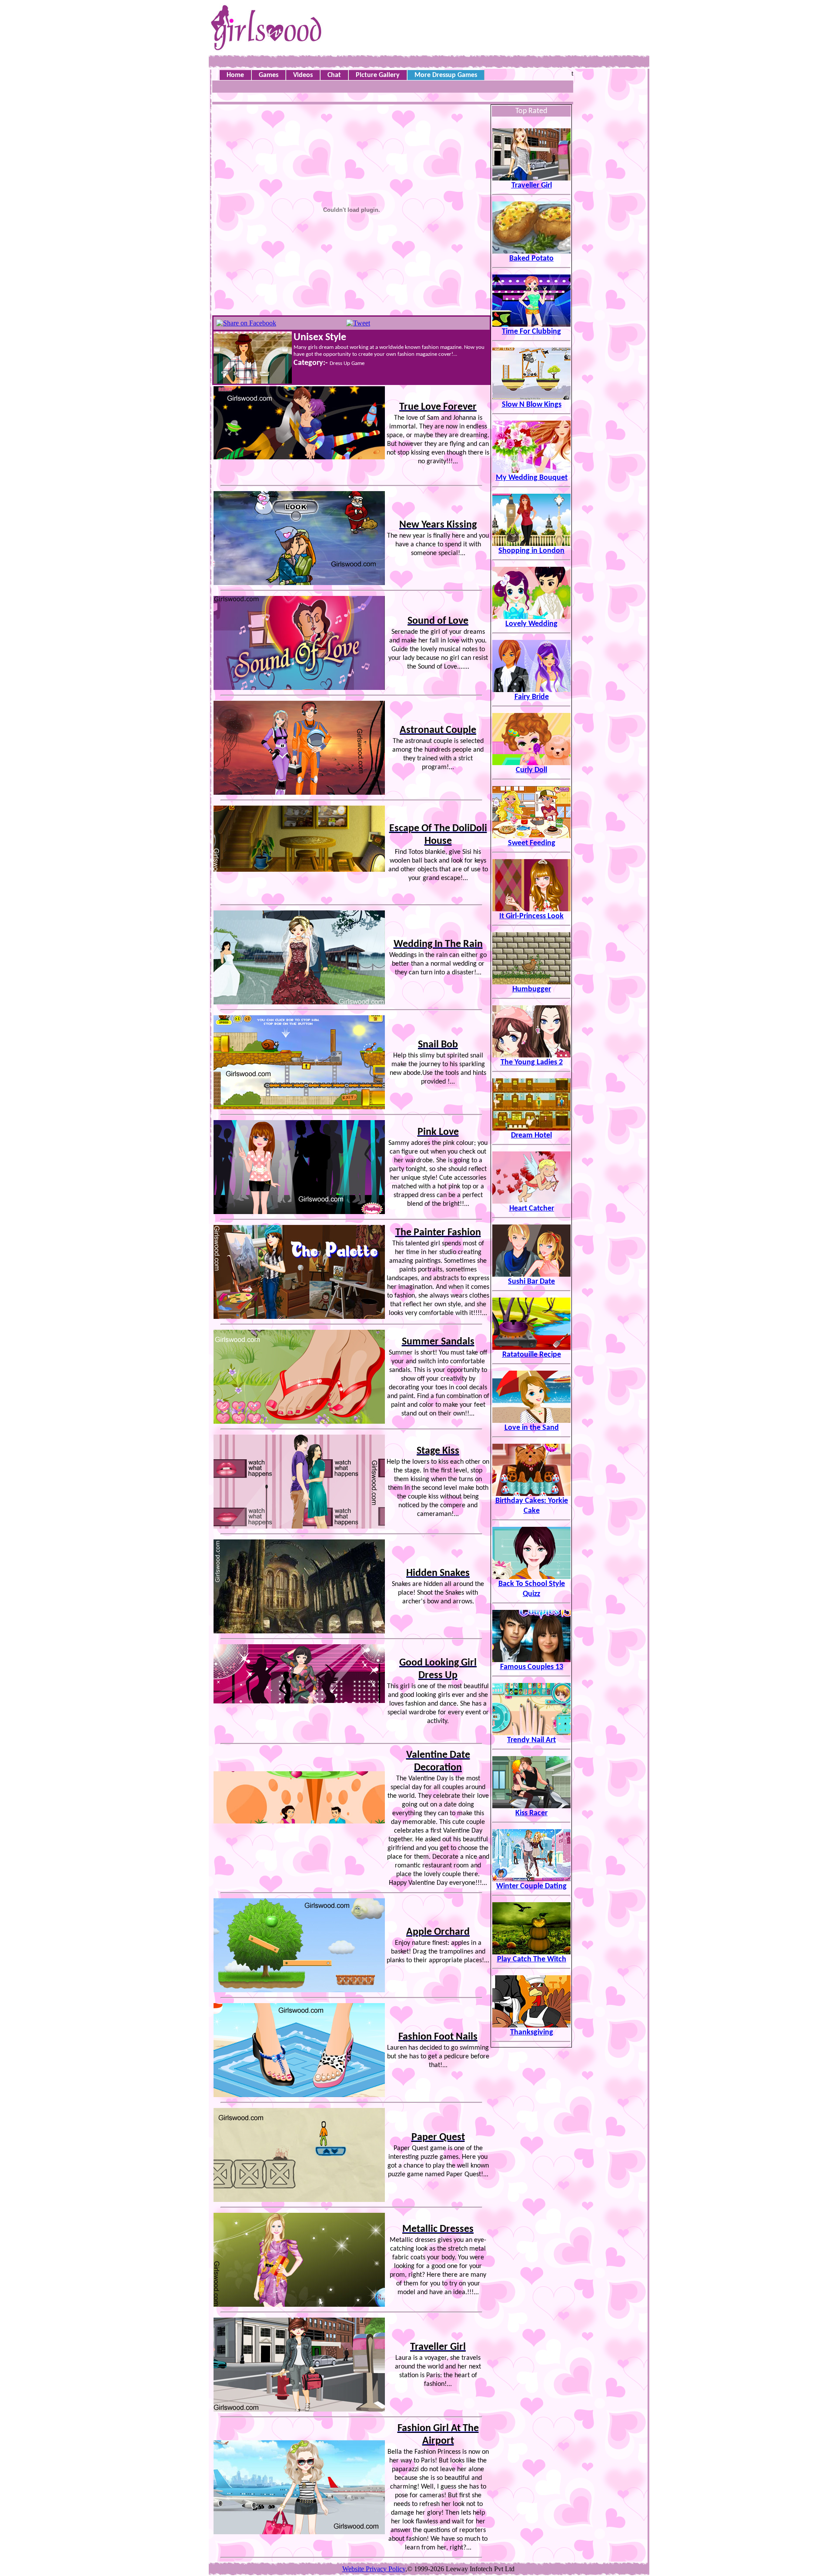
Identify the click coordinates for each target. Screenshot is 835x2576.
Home (235, 75)
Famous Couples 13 (532, 1667)
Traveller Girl (532, 186)
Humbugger (532, 989)
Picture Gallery (378, 75)
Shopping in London (531, 551)
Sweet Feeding (532, 843)
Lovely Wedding (531, 624)
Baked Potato (531, 259)
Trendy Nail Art (531, 1740)
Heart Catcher (532, 1209)
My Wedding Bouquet (532, 478)
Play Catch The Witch (532, 1959)
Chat (334, 75)
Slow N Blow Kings (532, 405)
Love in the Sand (532, 1428)
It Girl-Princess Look (531, 916)
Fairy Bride (532, 697)
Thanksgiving (532, 2032)
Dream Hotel (531, 1136)
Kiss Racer (531, 1813)
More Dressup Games (446, 75)
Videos (303, 75)
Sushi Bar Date (531, 1282)
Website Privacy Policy (374, 2569)
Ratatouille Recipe (532, 1355)
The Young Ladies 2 (532, 1062)
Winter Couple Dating (531, 1886)
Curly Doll (531, 770)
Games (269, 75)
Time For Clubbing (531, 332)
